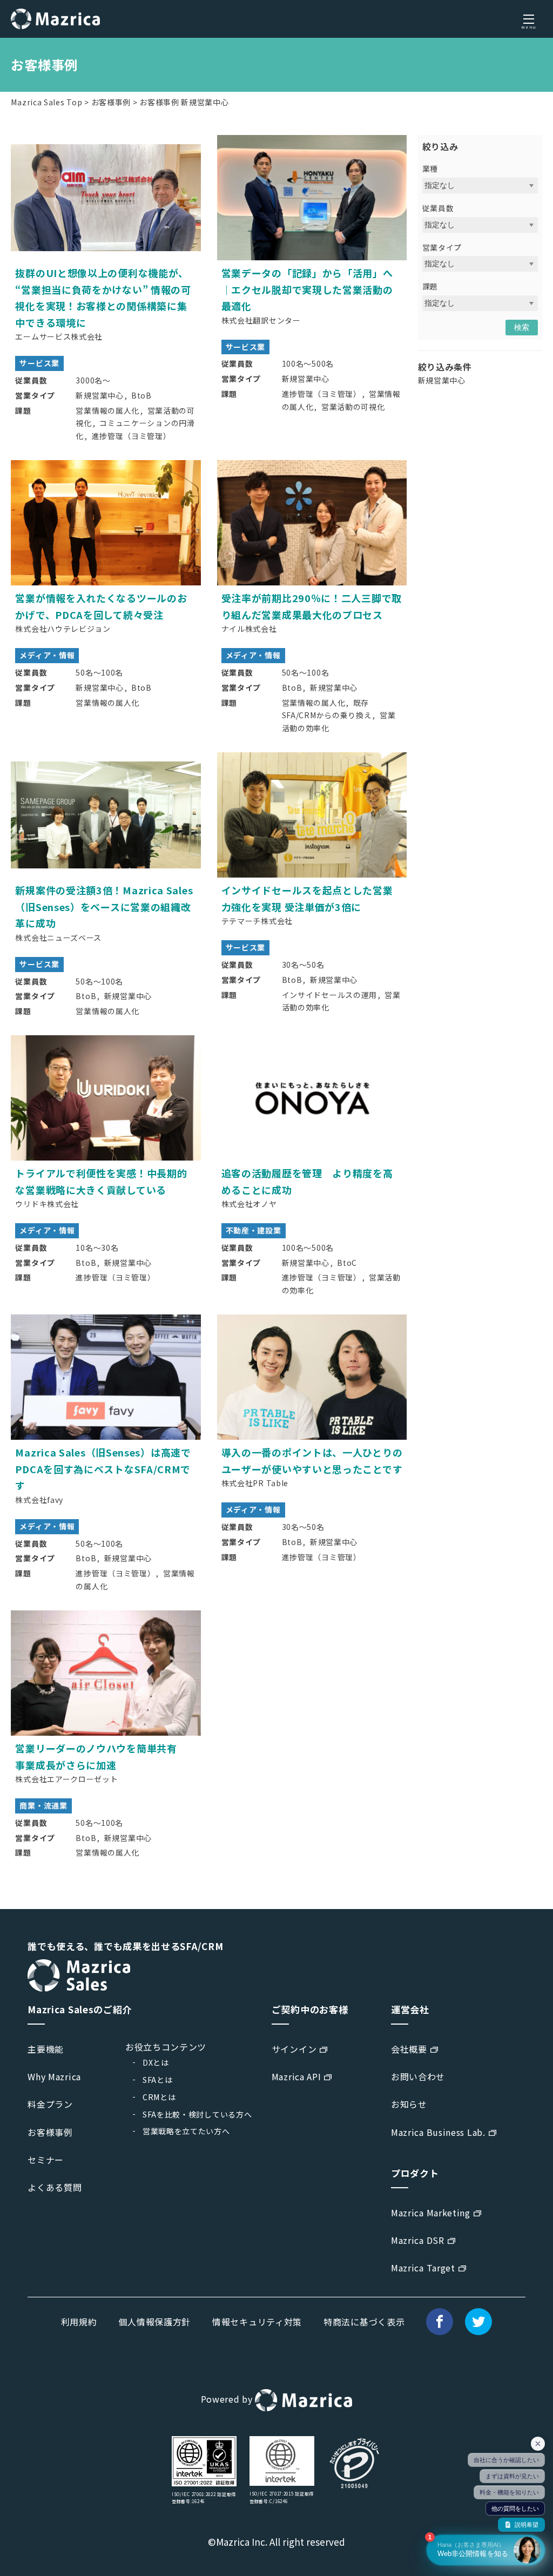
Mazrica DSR (418, 2240)
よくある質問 (55, 2187)
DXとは (156, 2062)
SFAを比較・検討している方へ (197, 2114)
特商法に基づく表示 (364, 2322)
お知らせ (409, 2104)
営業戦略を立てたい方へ (186, 2131)
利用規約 (79, 2322)
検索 (522, 327)
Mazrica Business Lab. (438, 2132)
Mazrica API (296, 2076)
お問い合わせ (418, 2076)
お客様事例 (111, 102)
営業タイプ (442, 247)
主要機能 (46, 2049)
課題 (430, 286)
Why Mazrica (54, 2076)
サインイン (294, 2049)
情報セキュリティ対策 (257, 2322)
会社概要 (409, 2049)
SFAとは (158, 2080)
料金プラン (50, 2104)
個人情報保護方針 (154, 2322)
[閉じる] (538, 2444)
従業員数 (438, 208)
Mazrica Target (423, 2268)
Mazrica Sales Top (46, 102)
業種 (430, 168)
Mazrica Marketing (431, 2213)
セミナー (46, 2160)
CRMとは (159, 2097)
